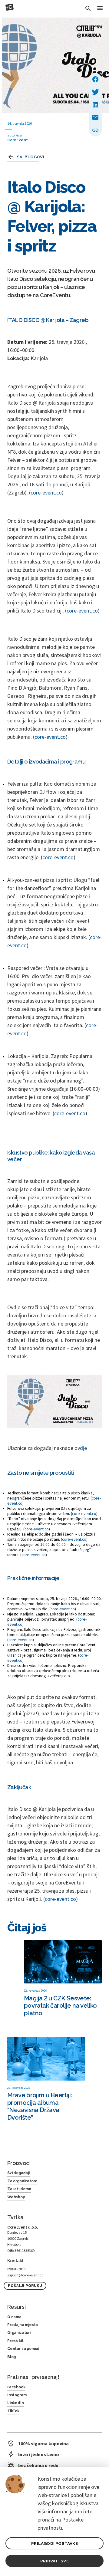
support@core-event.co (25, 2275)
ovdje (81, 1448)
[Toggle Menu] (100, 9)
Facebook (16, 2387)
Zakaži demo (19, 2189)
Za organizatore (22, 2181)
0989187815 (16, 2269)
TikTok (13, 2411)
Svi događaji (18, 2173)
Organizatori (19, 2333)
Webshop (16, 2197)
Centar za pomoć (23, 2349)
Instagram (17, 2395)
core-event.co (46, 493)
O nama (14, 2317)
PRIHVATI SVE (54, 2561)
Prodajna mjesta (23, 2325)
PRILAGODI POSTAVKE (54, 2543)
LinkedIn (16, 2403)
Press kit (15, 2341)
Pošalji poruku (25, 2286)
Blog (12, 2357)
